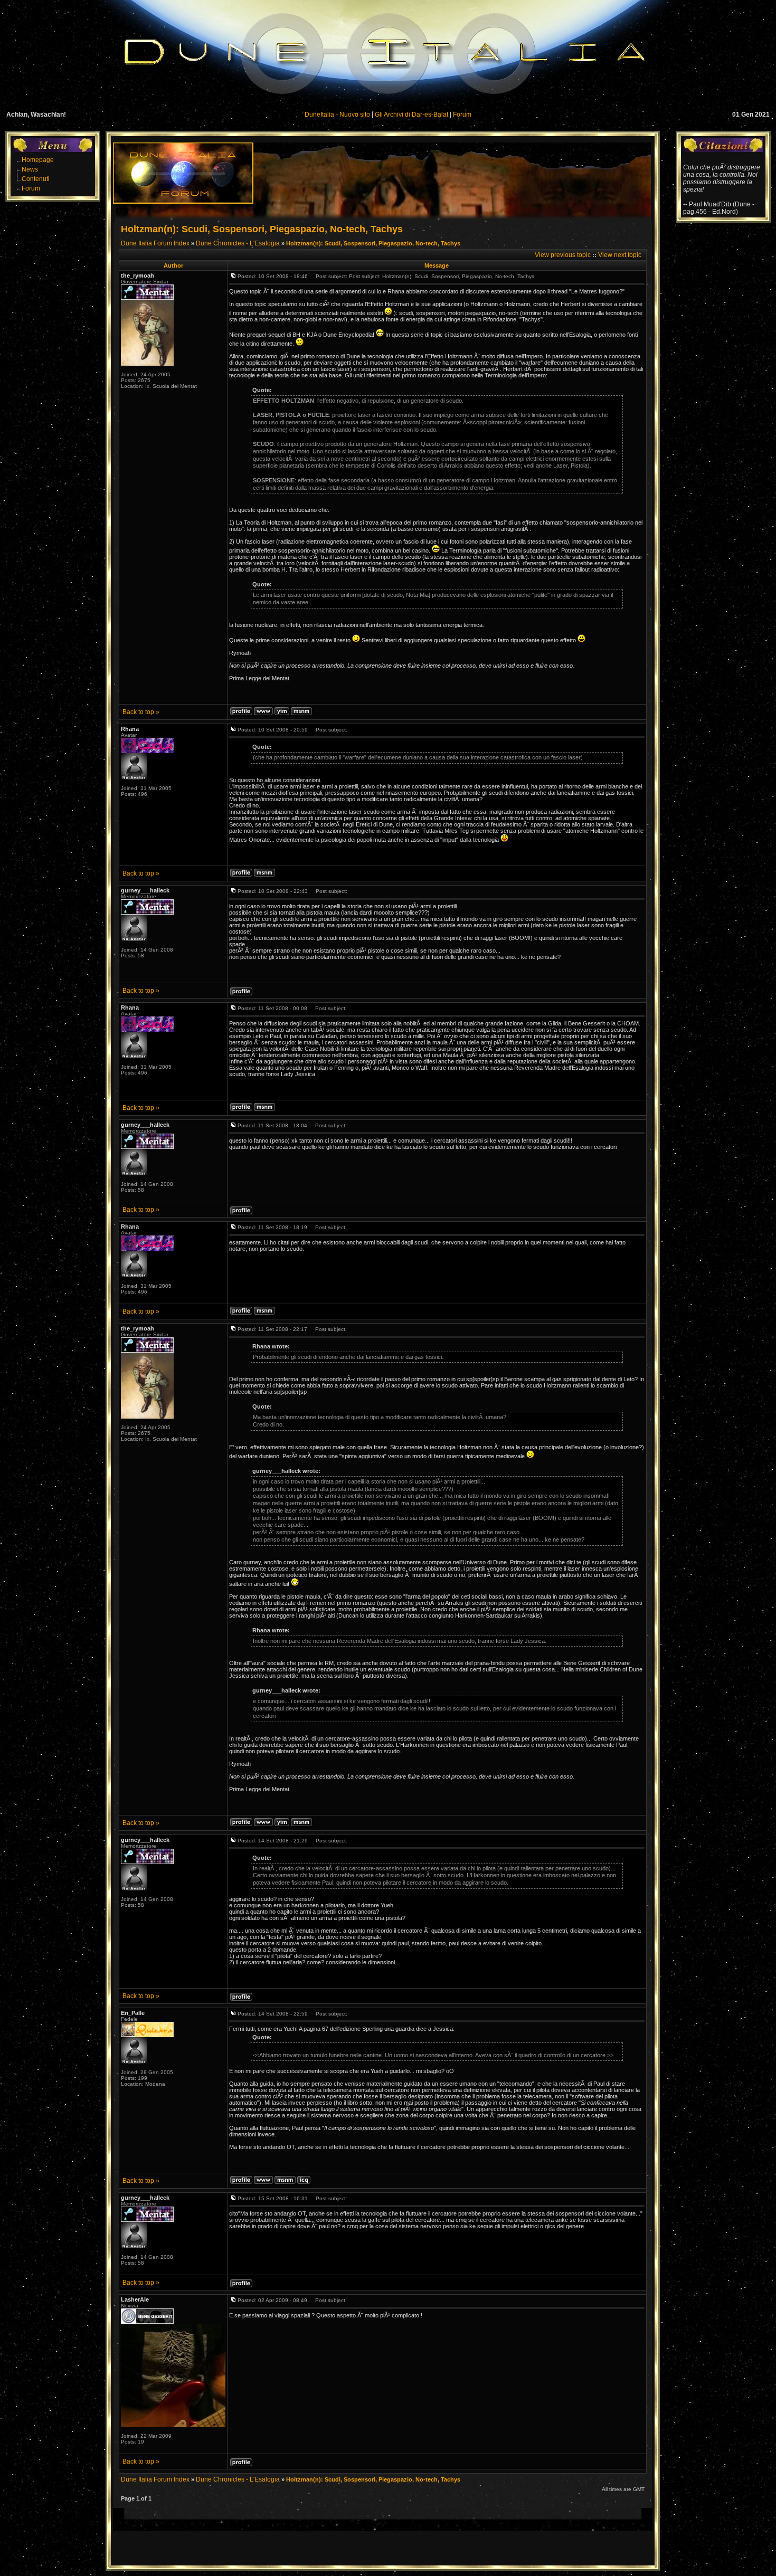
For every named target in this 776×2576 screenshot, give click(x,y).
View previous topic (563, 255)
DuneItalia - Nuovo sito (337, 115)
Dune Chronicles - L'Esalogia (238, 243)
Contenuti (36, 179)
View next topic (620, 255)
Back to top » (141, 712)
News (30, 169)
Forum (462, 115)
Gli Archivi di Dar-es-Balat (411, 115)
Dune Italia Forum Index (155, 243)
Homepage (38, 160)
